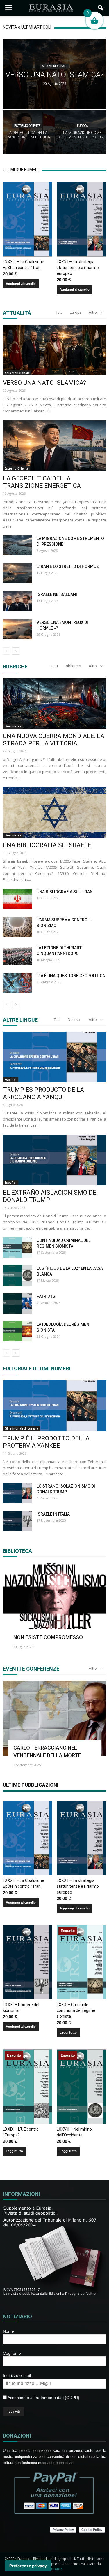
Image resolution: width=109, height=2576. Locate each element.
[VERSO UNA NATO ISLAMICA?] (54, 350)
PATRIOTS (46, 1296)
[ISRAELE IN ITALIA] (17, 1521)
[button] (101, 8)
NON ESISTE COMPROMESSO (48, 1637)
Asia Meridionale (55, 66)
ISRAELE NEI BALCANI (57, 594)
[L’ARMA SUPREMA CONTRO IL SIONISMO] (17, 927)
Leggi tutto (68, 2032)
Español (11, 1080)
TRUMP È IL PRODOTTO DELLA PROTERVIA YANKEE (46, 1442)
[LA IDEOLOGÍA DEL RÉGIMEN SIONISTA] (17, 1331)
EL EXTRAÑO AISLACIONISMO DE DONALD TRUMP (50, 1196)
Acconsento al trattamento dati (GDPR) (43, 2398)
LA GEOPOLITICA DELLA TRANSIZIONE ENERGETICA (42, 482)
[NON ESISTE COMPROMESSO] (54, 1600)
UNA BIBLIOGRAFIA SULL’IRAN (65, 892)
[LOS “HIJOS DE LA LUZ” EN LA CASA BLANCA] (17, 1275)
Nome (8, 2331)
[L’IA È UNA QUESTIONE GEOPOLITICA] (17, 983)
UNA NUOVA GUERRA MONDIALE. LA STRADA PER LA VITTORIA (54, 740)
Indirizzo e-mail (17, 2375)
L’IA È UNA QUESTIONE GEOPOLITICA (71, 976)
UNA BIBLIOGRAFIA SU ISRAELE (47, 845)
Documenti (13, 726)
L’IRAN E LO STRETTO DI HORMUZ (68, 566)
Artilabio (55, 2569)
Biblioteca (73, 666)
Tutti (59, 312)
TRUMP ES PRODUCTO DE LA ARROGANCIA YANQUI (43, 1093)
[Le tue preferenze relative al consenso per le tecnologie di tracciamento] (28, 2566)
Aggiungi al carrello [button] (21, 284)
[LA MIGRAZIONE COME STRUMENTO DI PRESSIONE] (17, 546)
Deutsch (75, 1020)
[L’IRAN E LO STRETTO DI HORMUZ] (17, 574)
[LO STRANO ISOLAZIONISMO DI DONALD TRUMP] (17, 1493)
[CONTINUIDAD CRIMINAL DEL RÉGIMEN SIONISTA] (17, 1247)
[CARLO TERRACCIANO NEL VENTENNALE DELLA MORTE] (54, 1718)
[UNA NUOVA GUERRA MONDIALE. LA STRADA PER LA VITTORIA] (54, 704)
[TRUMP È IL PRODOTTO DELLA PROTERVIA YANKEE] (54, 1406)
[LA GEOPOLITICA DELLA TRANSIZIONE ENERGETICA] (54, 446)
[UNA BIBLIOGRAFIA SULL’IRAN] (17, 899)
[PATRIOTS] (17, 1303)
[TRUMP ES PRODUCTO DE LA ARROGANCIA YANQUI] (54, 1057)
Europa (82, 126)
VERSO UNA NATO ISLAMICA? (44, 383)
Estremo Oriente (27, 126)
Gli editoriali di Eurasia (22, 1428)
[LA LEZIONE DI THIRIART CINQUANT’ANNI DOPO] (17, 955)
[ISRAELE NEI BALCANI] (17, 602)
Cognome (12, 2353)
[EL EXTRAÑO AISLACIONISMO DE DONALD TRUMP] (54, 1160)
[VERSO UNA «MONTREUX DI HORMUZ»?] (17, 629)
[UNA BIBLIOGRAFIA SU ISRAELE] (54, 812)
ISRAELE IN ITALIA (53, 1514)
